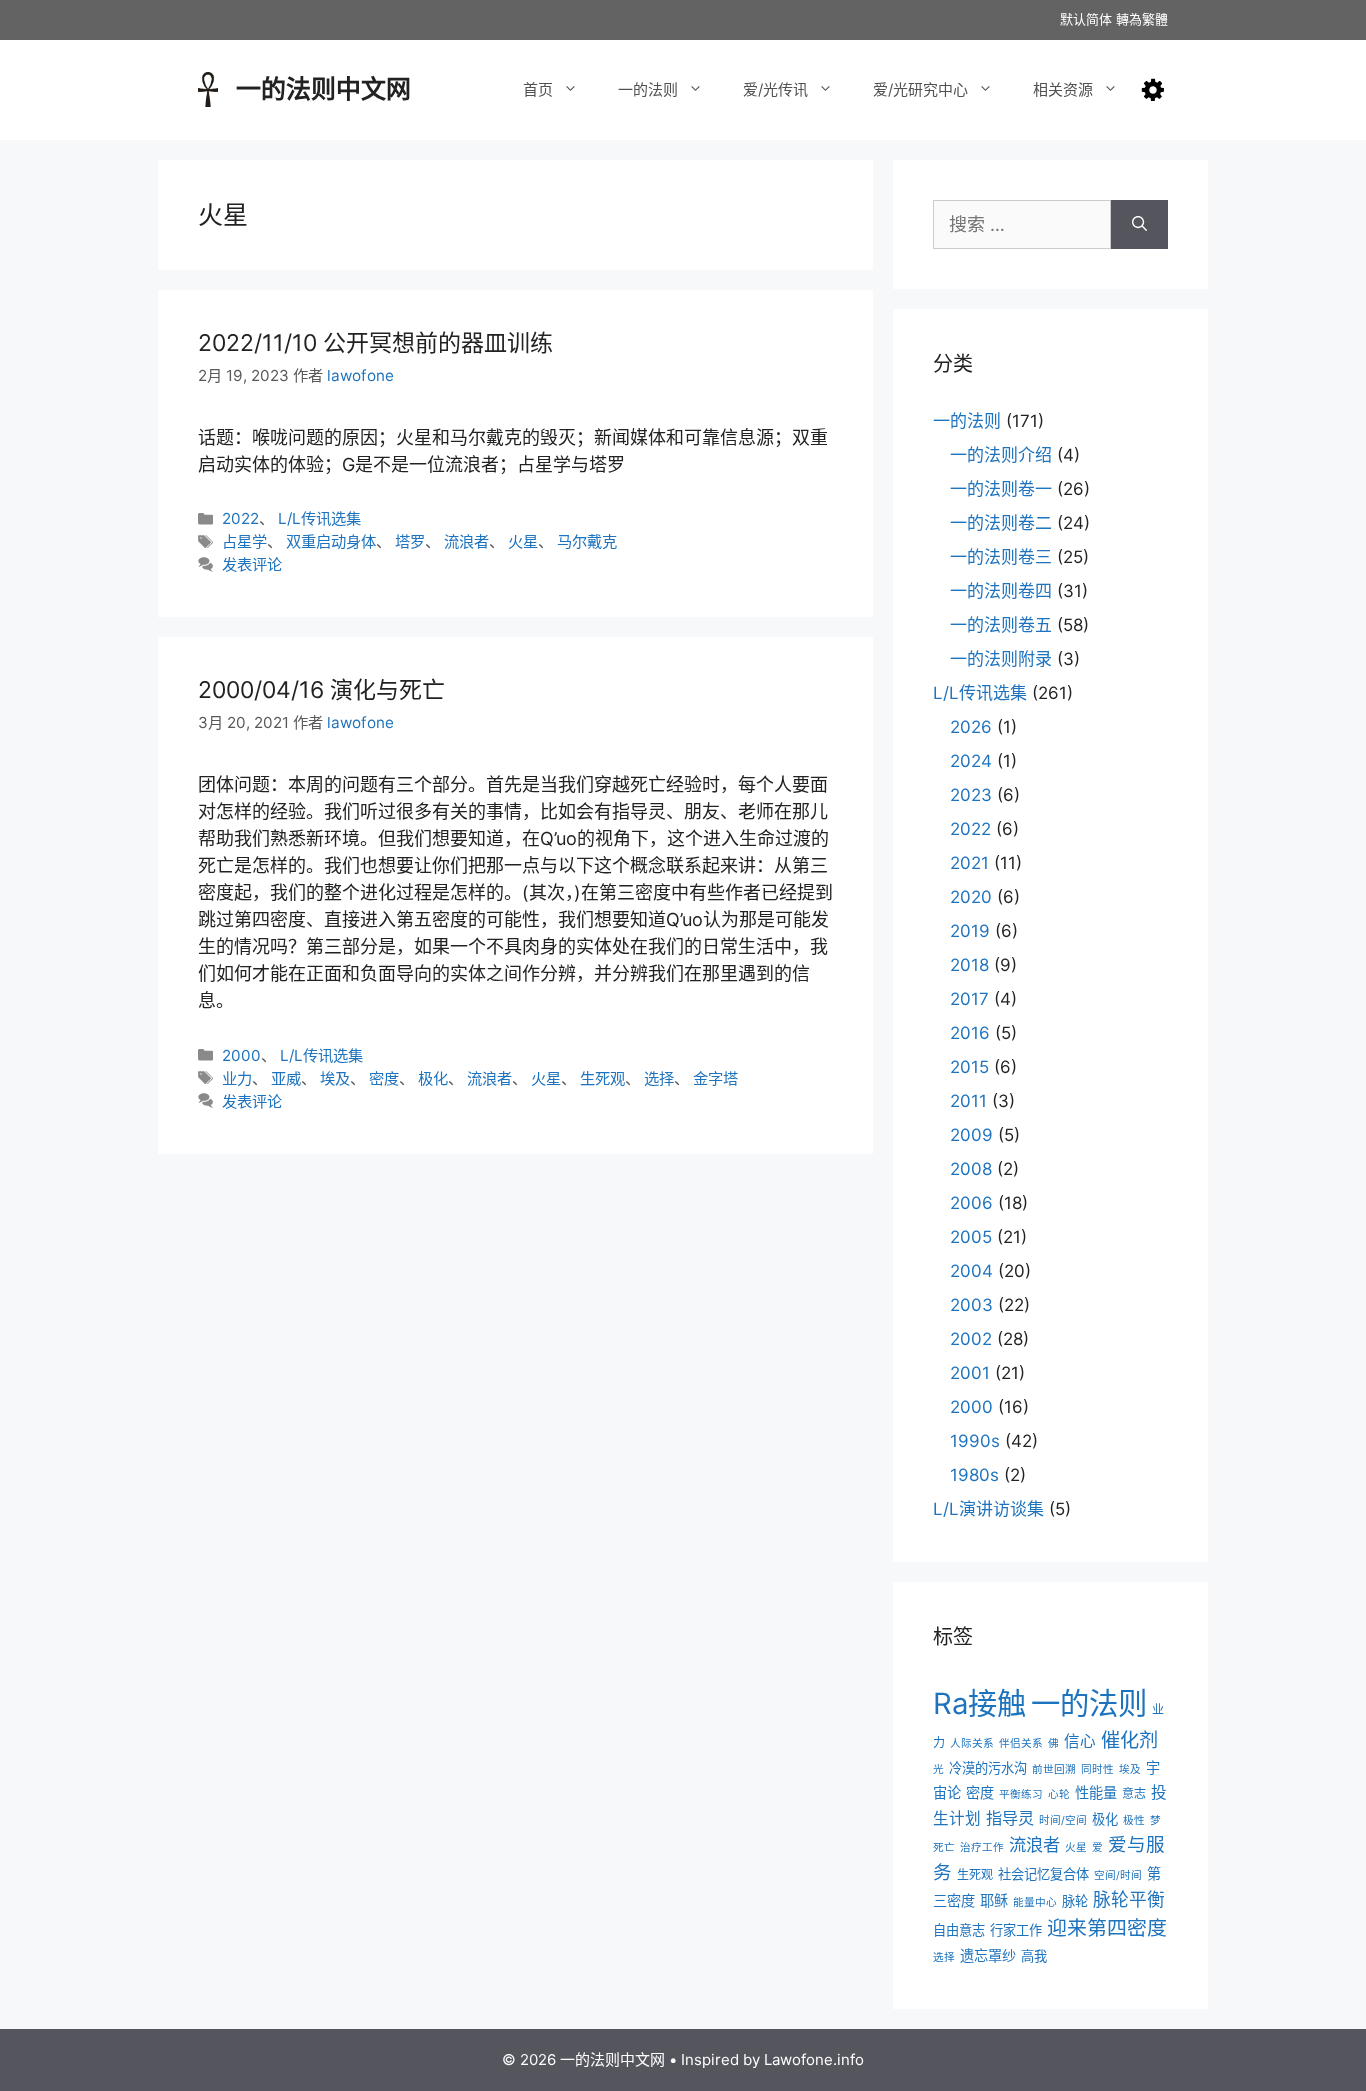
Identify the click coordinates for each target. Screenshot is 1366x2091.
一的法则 (648, 89)
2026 (971, 727)
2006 (971, 1203)
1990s (975, 1441)
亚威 (286, 1078)
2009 (971, 1135)
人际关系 (972, 1743)
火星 (523, 541)
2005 (971, 1237)
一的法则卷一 (1001, 489)
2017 (969, 999)
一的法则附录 (1001, 659)
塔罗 (410, 541)
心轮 (1059, 1794)
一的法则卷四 (1001, 591)
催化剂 (1129, 1740)
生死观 (602, 1078)
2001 (970, 1373)
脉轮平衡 (1129, 1899)
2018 (969, 965)
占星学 (244, 541)
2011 (968, 1101)
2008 (971, 1169)
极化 (433, 1078)
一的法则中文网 (323, 89)
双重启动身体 (331, 541)
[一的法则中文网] (208, 87)
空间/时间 (1118, 1875)
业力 (237, 1078)
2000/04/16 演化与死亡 (321, 690)
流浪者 (466, 541)
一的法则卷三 (1001, 557)
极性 (1134, 1820)
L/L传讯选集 (319, 518)
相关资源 (1063, 89)
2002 (971, 1339)
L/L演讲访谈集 (988, 1509)
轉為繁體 (1142, 19)
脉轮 (1075, 1901)
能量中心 (1035, 1902)
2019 (970, 931)
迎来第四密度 (1107, 1928)
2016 (970, 1033)
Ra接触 (979, 1703)
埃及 (335, 1078)
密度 (384, 1078)
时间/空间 (1063, 1820)
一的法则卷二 (1001, 523)
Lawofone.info (814, 2059)
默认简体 (1086, 19)
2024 (971, 761)
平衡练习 (1021, 1794)
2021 (969, 863)
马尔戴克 (587, 541)
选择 (659, 1078)
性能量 (1096, 1792)
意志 (1134, 1793)
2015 (969, 1067)
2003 (971, 1305)
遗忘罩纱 (988, 1955)
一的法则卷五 (1001, 625)
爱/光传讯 (775, 89)
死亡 (944, 1847)
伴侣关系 (1021, 1743)
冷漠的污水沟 (988, 1768)
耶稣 (994, 1900)
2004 (971, 1271)
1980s (974, 1475)
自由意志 (959, 1930)
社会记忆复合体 (1043, 1874)
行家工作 (1016, 1930)
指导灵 (1010, 1818)
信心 (1080, 1741)
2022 (240, 518)
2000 (241, 1055)
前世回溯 (1054, 1769)
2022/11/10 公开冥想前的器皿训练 (375, 343)
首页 (538, 89)
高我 (1034, 1956)
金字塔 (715, 1078)
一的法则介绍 (1001, 455)
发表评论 (252, 564)
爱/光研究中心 (920, 89)
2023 (971, 795)
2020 (971, 897)
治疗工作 (982, 1847)
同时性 (1097, 1769)
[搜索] (1139, 224)
